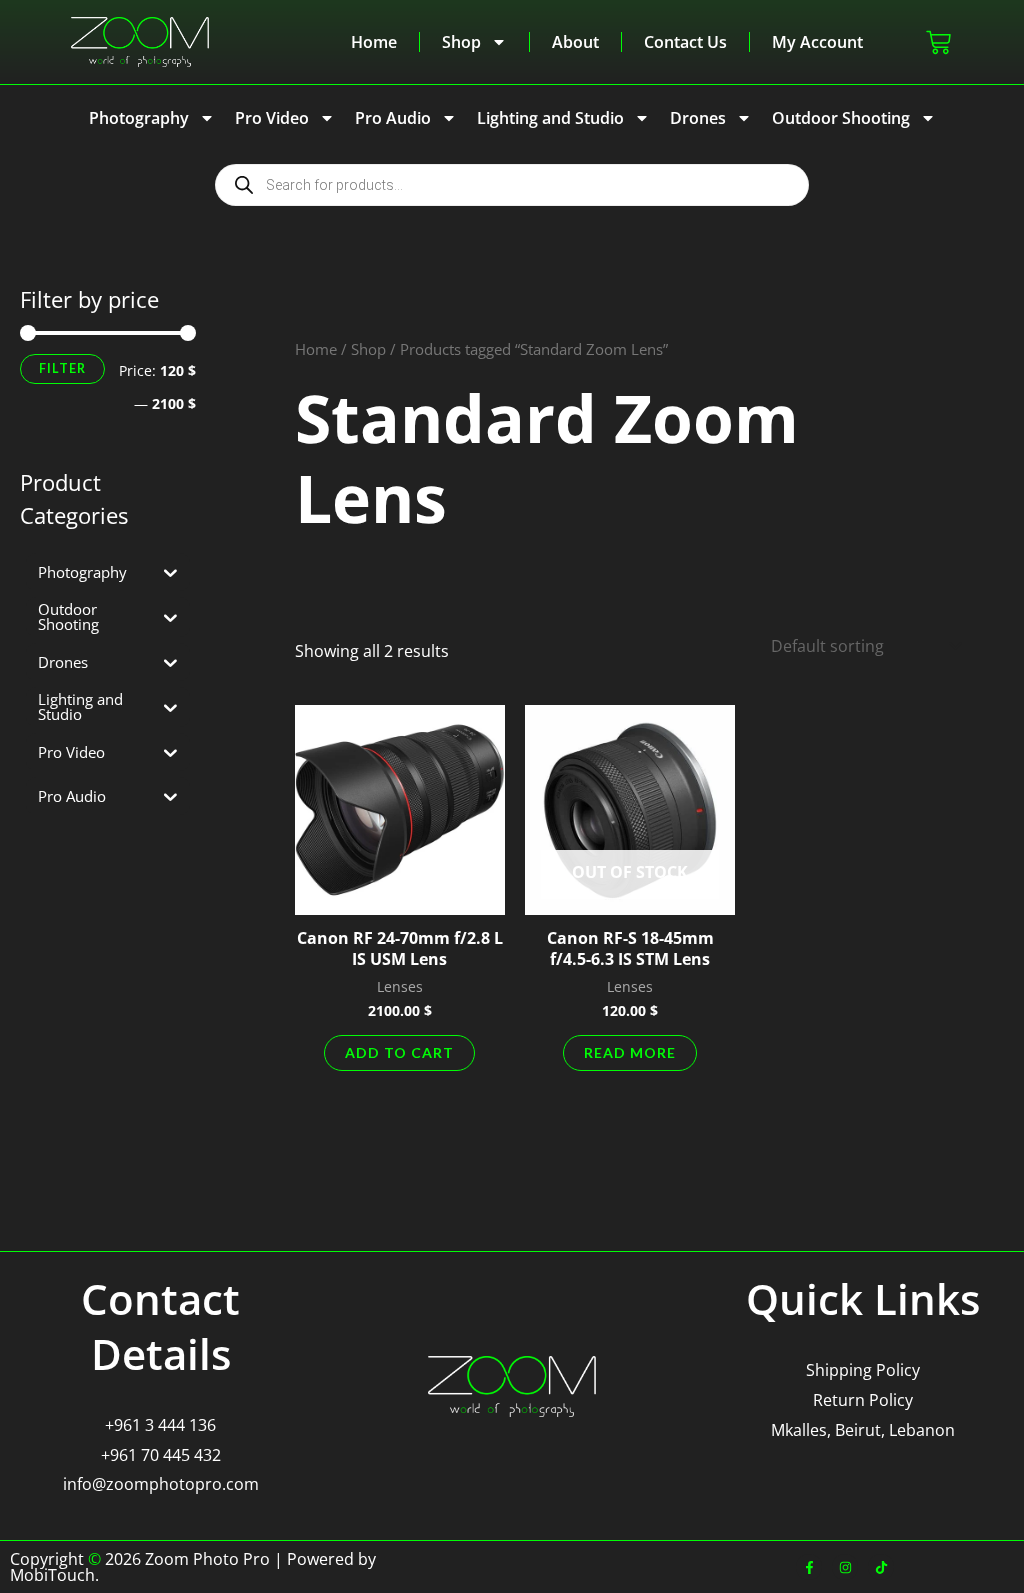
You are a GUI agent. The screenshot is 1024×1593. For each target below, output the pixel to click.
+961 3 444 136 (160, 1425)
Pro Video (272, 118)
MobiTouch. (54, 1575)
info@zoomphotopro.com (161, 1484)
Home (374, 42)
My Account (817, 42)
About (575, 42)
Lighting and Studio (550, 118)
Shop (461, 42)
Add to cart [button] (399, 1052)
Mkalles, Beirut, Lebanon (863, 1430)
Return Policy (863, 1400)
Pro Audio (393, 118)
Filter (62, 368)
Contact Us (685, 42)
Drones (698, 118)
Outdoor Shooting (841, 118)
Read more (630, 1052)
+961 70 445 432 (161, 1455)
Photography (139, 118)
